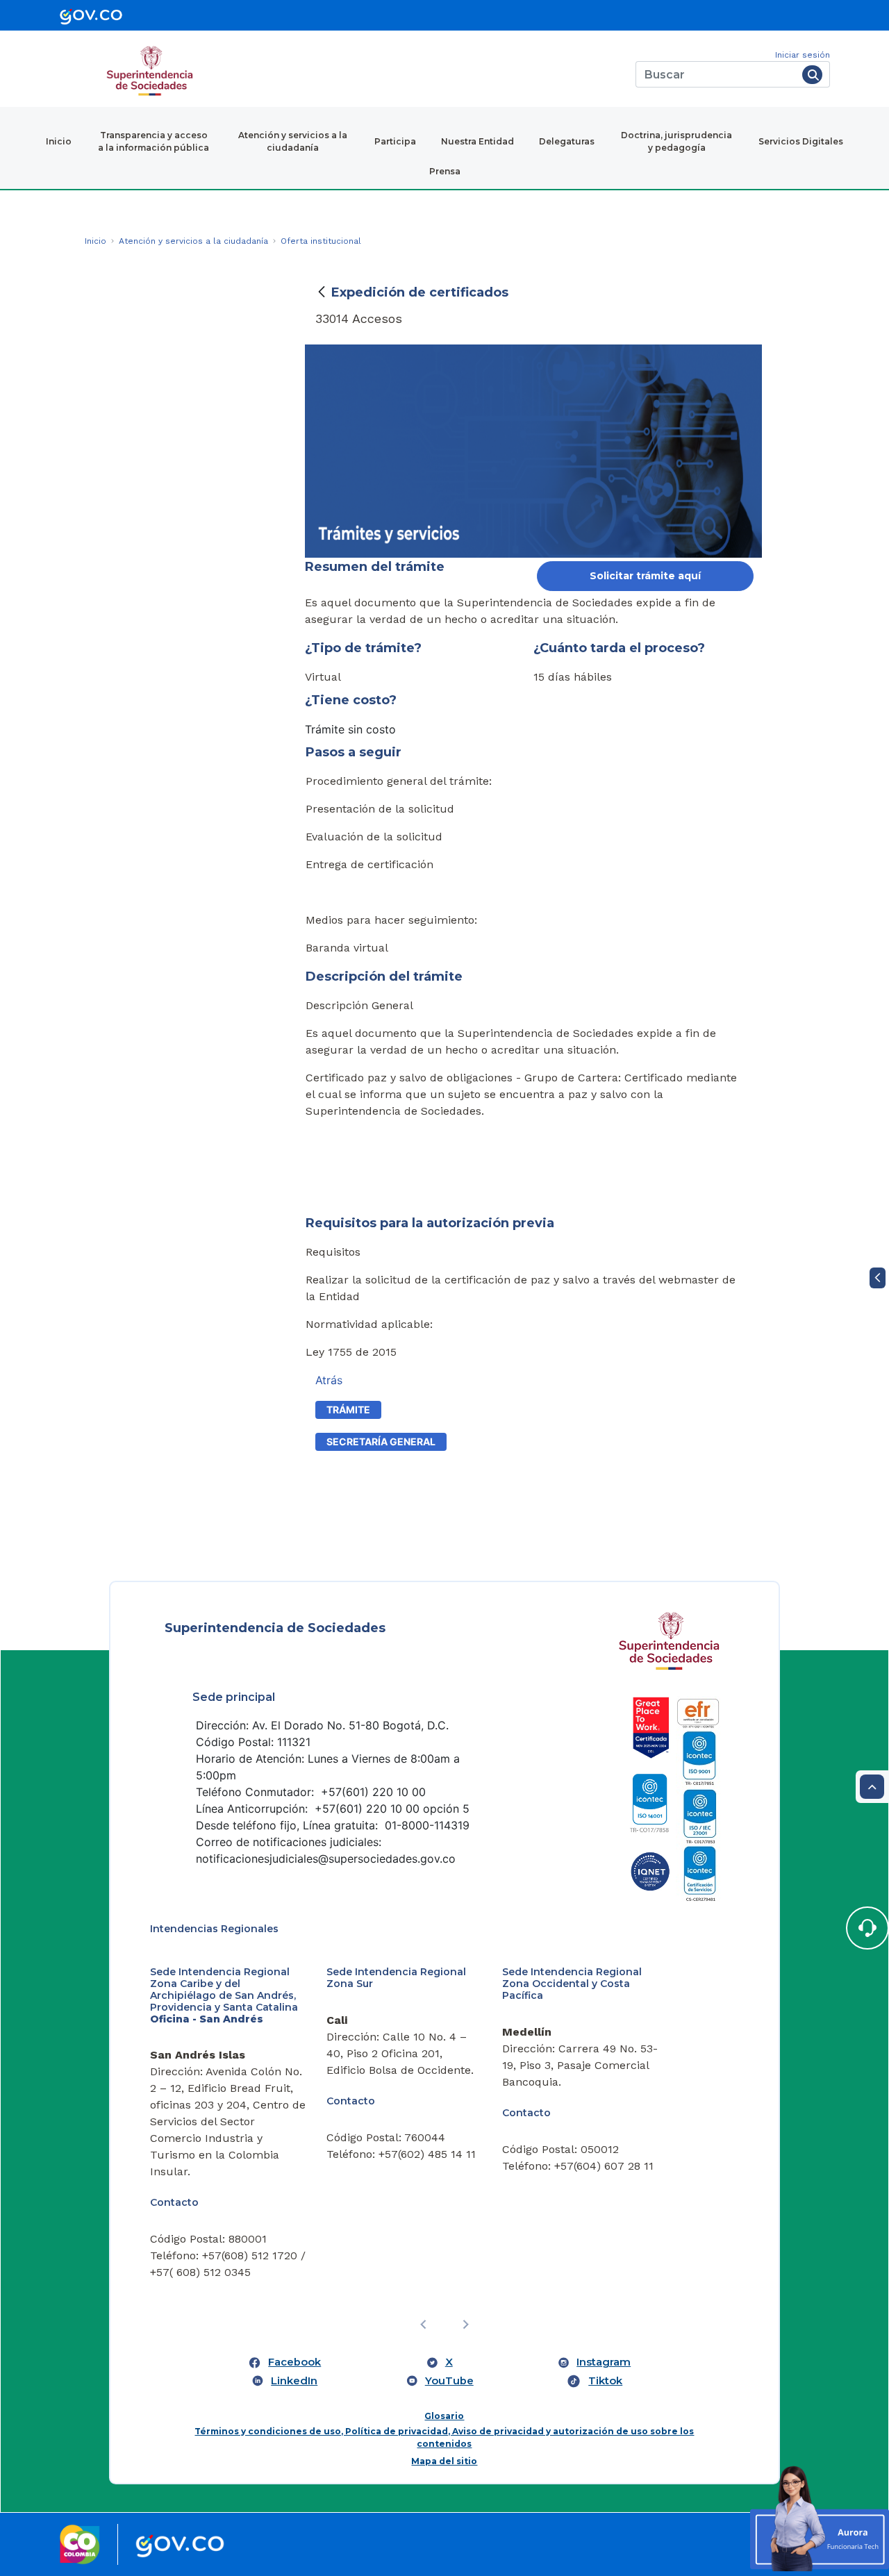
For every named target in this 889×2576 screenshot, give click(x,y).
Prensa (445, 171)
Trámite (348, 1410)
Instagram (604, 2362)
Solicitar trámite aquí (645, 576)
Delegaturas (567, 141)
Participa (395, 141)
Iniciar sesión (803, 55)
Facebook (294, 2362)
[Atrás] (322, 292)
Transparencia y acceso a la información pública (153, 141)
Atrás (329, 1380)
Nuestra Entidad (477, 141)
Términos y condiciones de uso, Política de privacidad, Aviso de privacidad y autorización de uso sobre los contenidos (444, 2437)
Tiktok (605, 2381)
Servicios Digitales (801, 141)
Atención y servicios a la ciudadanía (293, 141)
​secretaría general (381, 1441)
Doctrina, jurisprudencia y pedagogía (676, 141)
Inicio (59, 141)
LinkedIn (294, 2381)
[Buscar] (812, 75)
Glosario (444, 2416)
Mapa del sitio (444, 2461)
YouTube (449, 2381)
